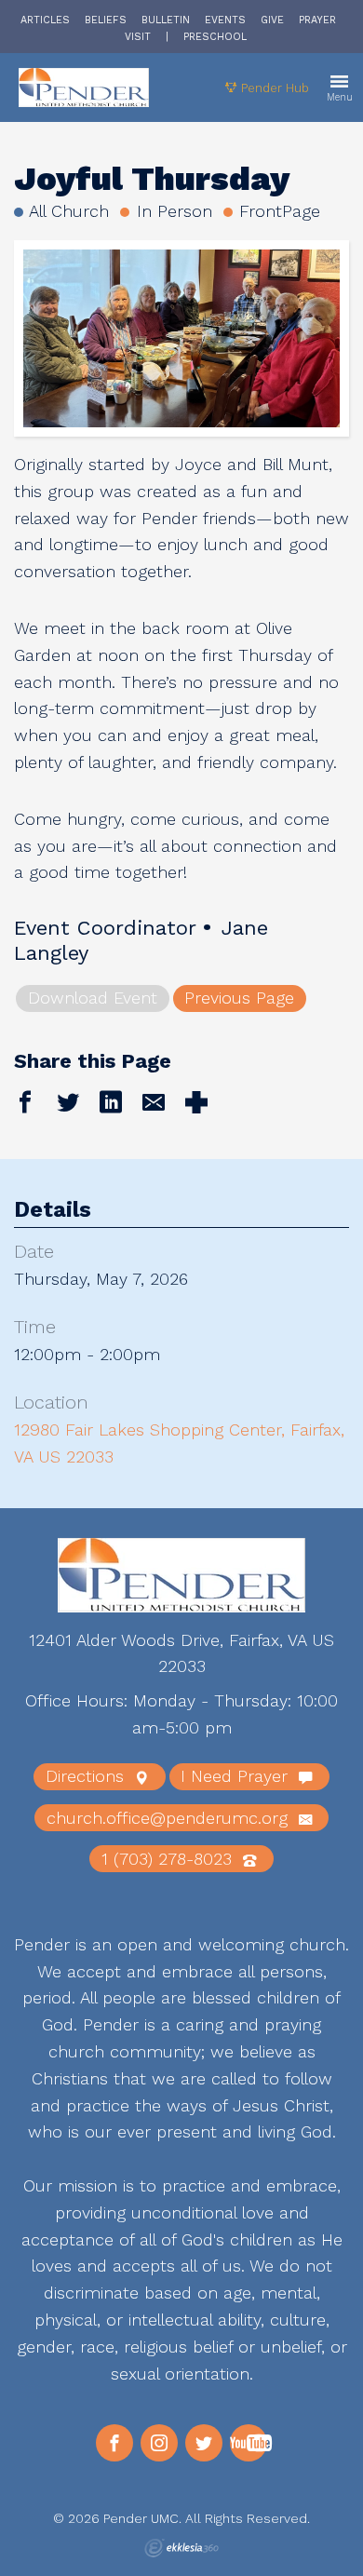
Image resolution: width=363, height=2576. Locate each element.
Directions (87, 1776)
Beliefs (106, 20)
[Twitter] (204, 2443)
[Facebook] (114, 2443)
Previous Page (239, 998)
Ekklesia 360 (181, 2548)
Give (272, 20)
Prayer (317, 20)
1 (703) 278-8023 (169, 1859)
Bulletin (166, 20)
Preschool (215, 37)
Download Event (93, 998)
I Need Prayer (237, 1776)
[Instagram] (159, 2443)
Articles (45, 20)
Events (225, 20)
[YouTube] (249, 2443)
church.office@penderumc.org (170, 1818)
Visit (138, 37)
